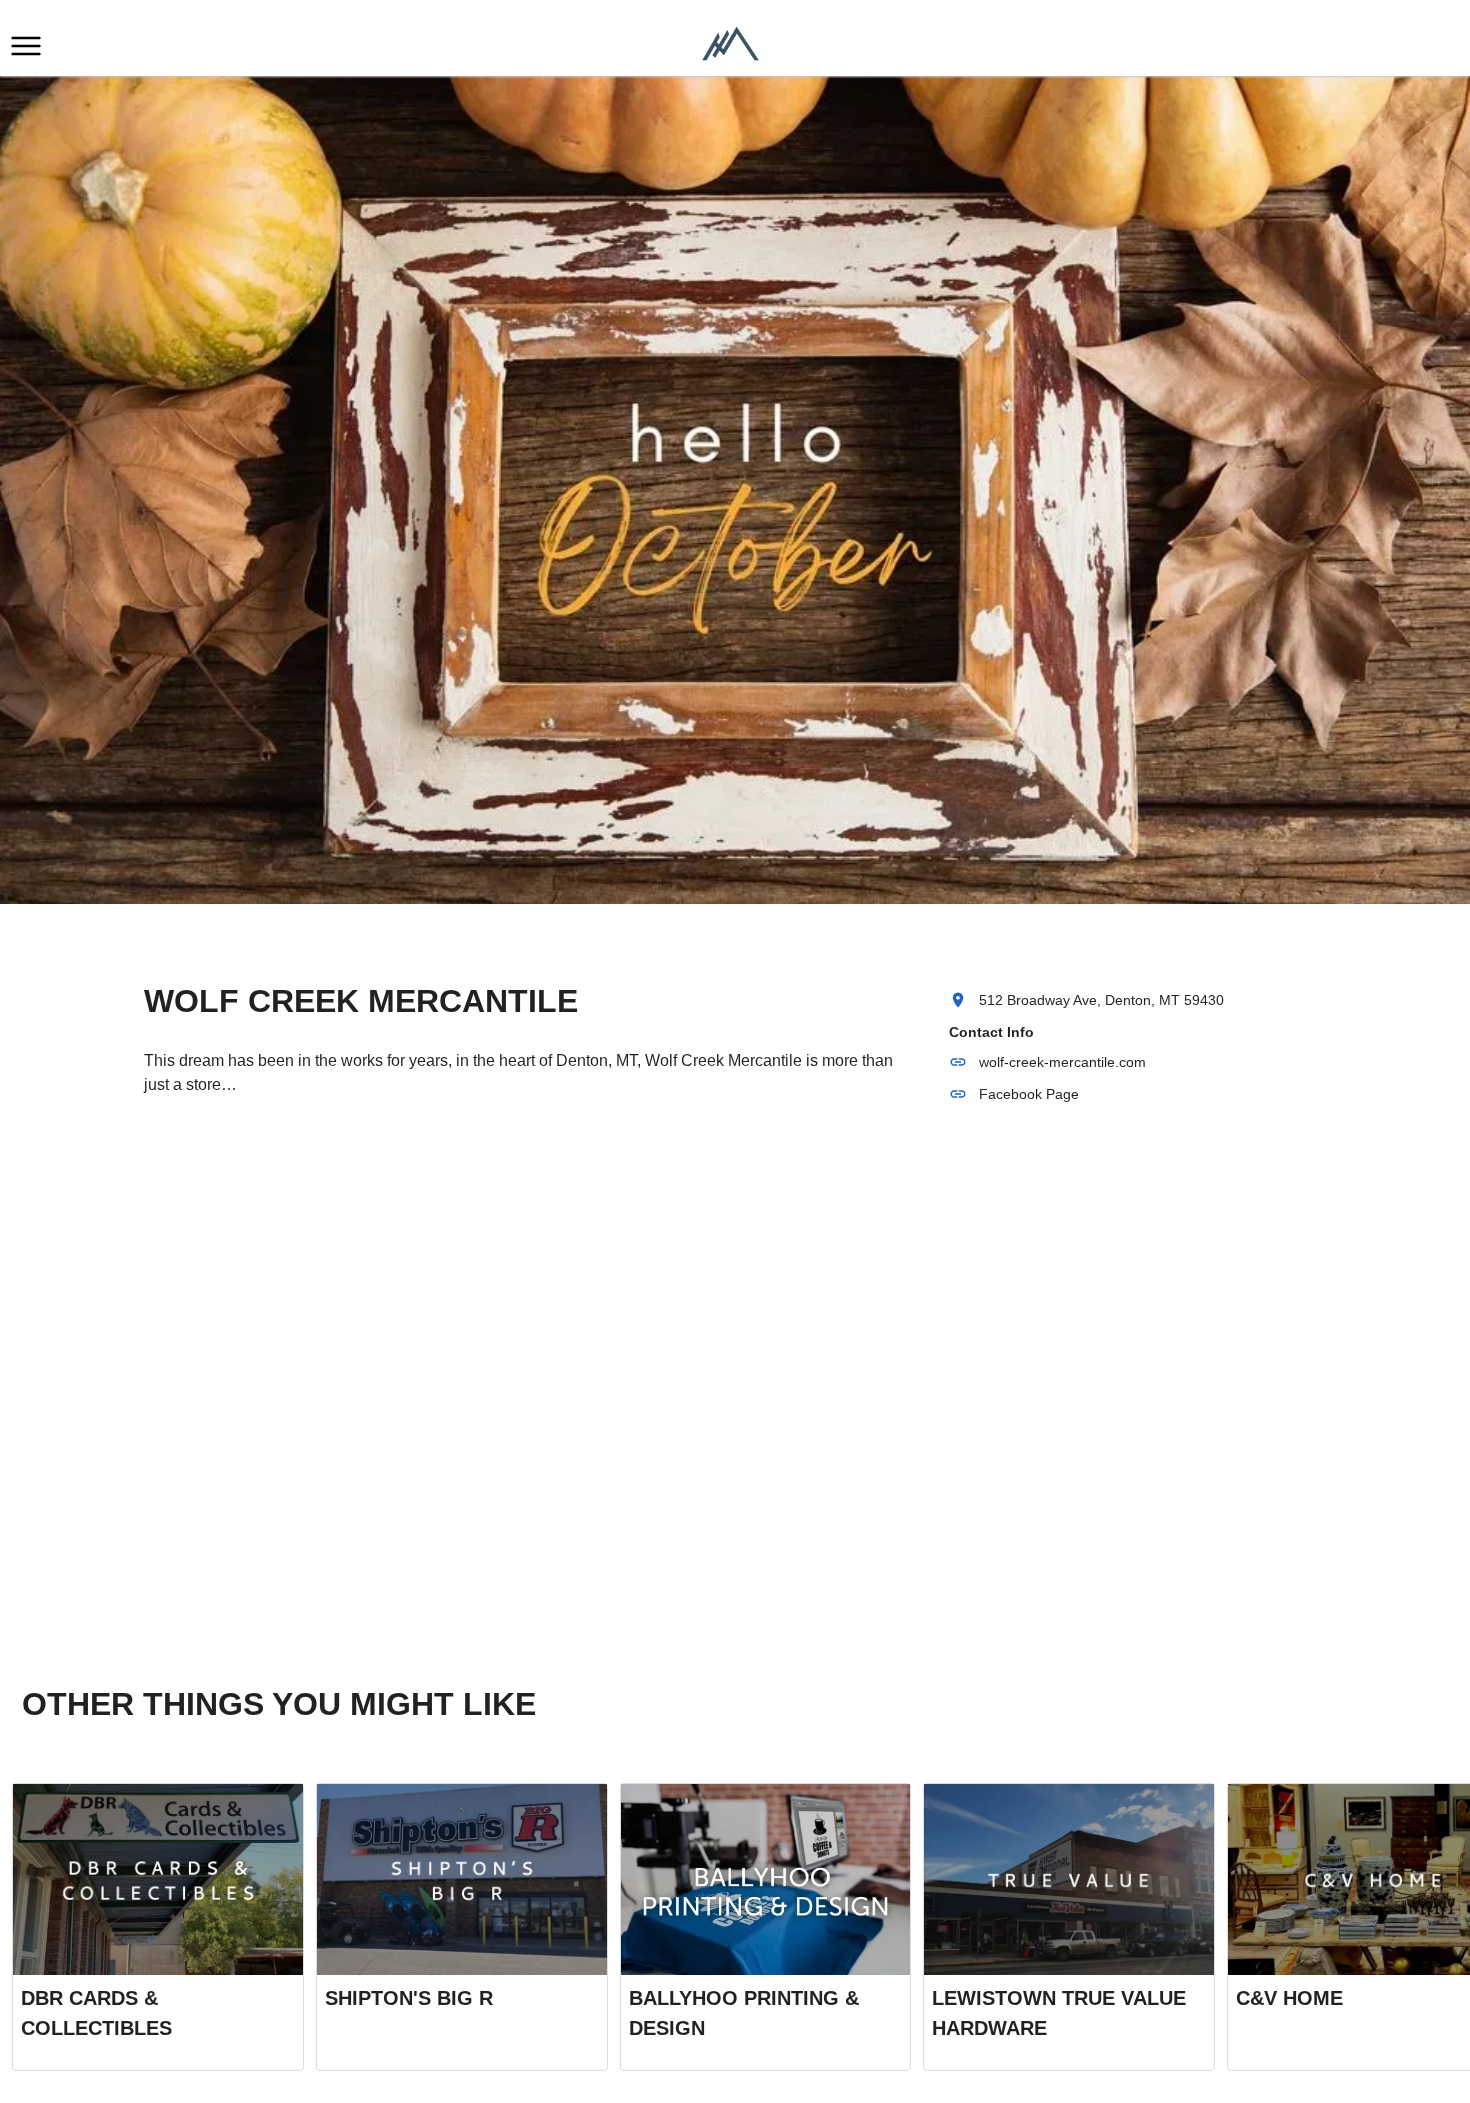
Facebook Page (1029, 1094)
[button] (26, 46)
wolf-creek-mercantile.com (1062, 1062)
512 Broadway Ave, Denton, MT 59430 (1101, 1000)
